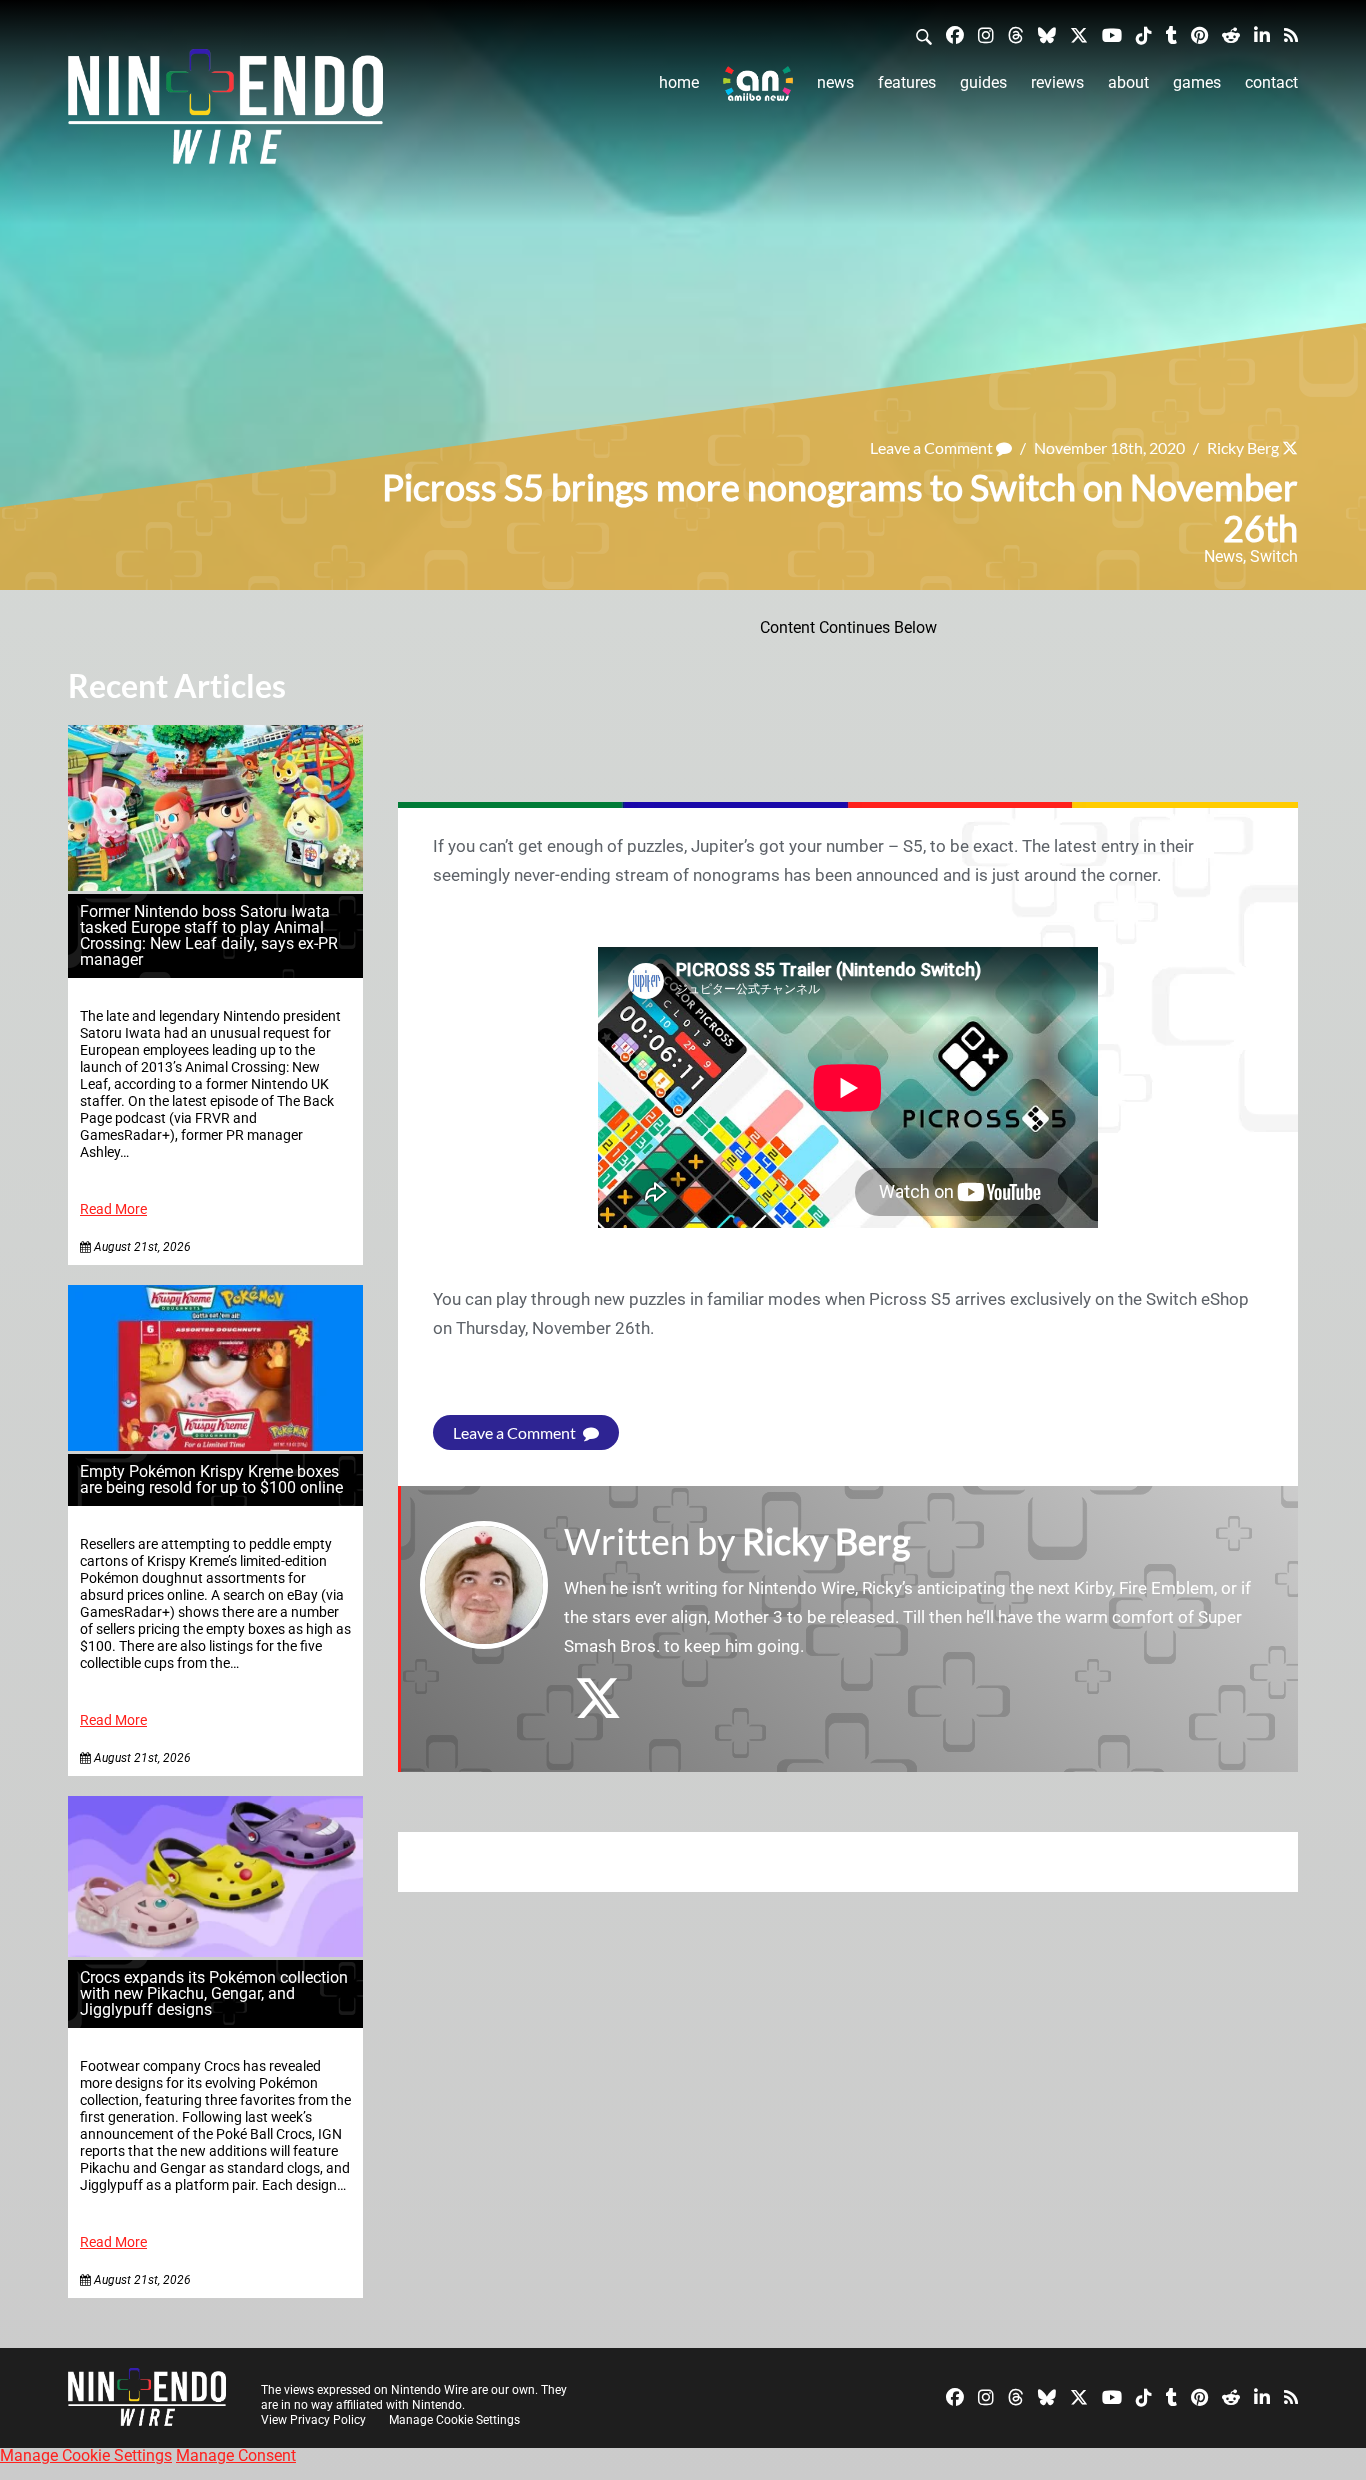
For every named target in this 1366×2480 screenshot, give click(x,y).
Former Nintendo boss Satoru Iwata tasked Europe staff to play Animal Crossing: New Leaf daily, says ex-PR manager (209, 935)
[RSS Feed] (1291, 34)
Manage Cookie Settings (454, 2420)
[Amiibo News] (758, 83)
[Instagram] (986, 34)
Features (907, 82)
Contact (1271, 82)
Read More (113, 1209)
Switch (1274, 556)
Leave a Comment (933, 447)
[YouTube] (1112, 34)
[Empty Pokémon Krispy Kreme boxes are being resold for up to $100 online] (215, 1445)
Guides (983, 82)
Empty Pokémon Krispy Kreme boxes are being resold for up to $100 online (211, 1479)
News (835, 82)
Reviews (1057, 82)
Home (679, 82)
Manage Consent (236, 2455)
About (1128, 82)
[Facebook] (955, 34)
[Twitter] (1079, 34)
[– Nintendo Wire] (225, 113)
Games (1197, 82)
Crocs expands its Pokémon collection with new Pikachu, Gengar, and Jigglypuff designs (214, 1993)
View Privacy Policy (313, 2420)
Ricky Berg (1243, 447)
